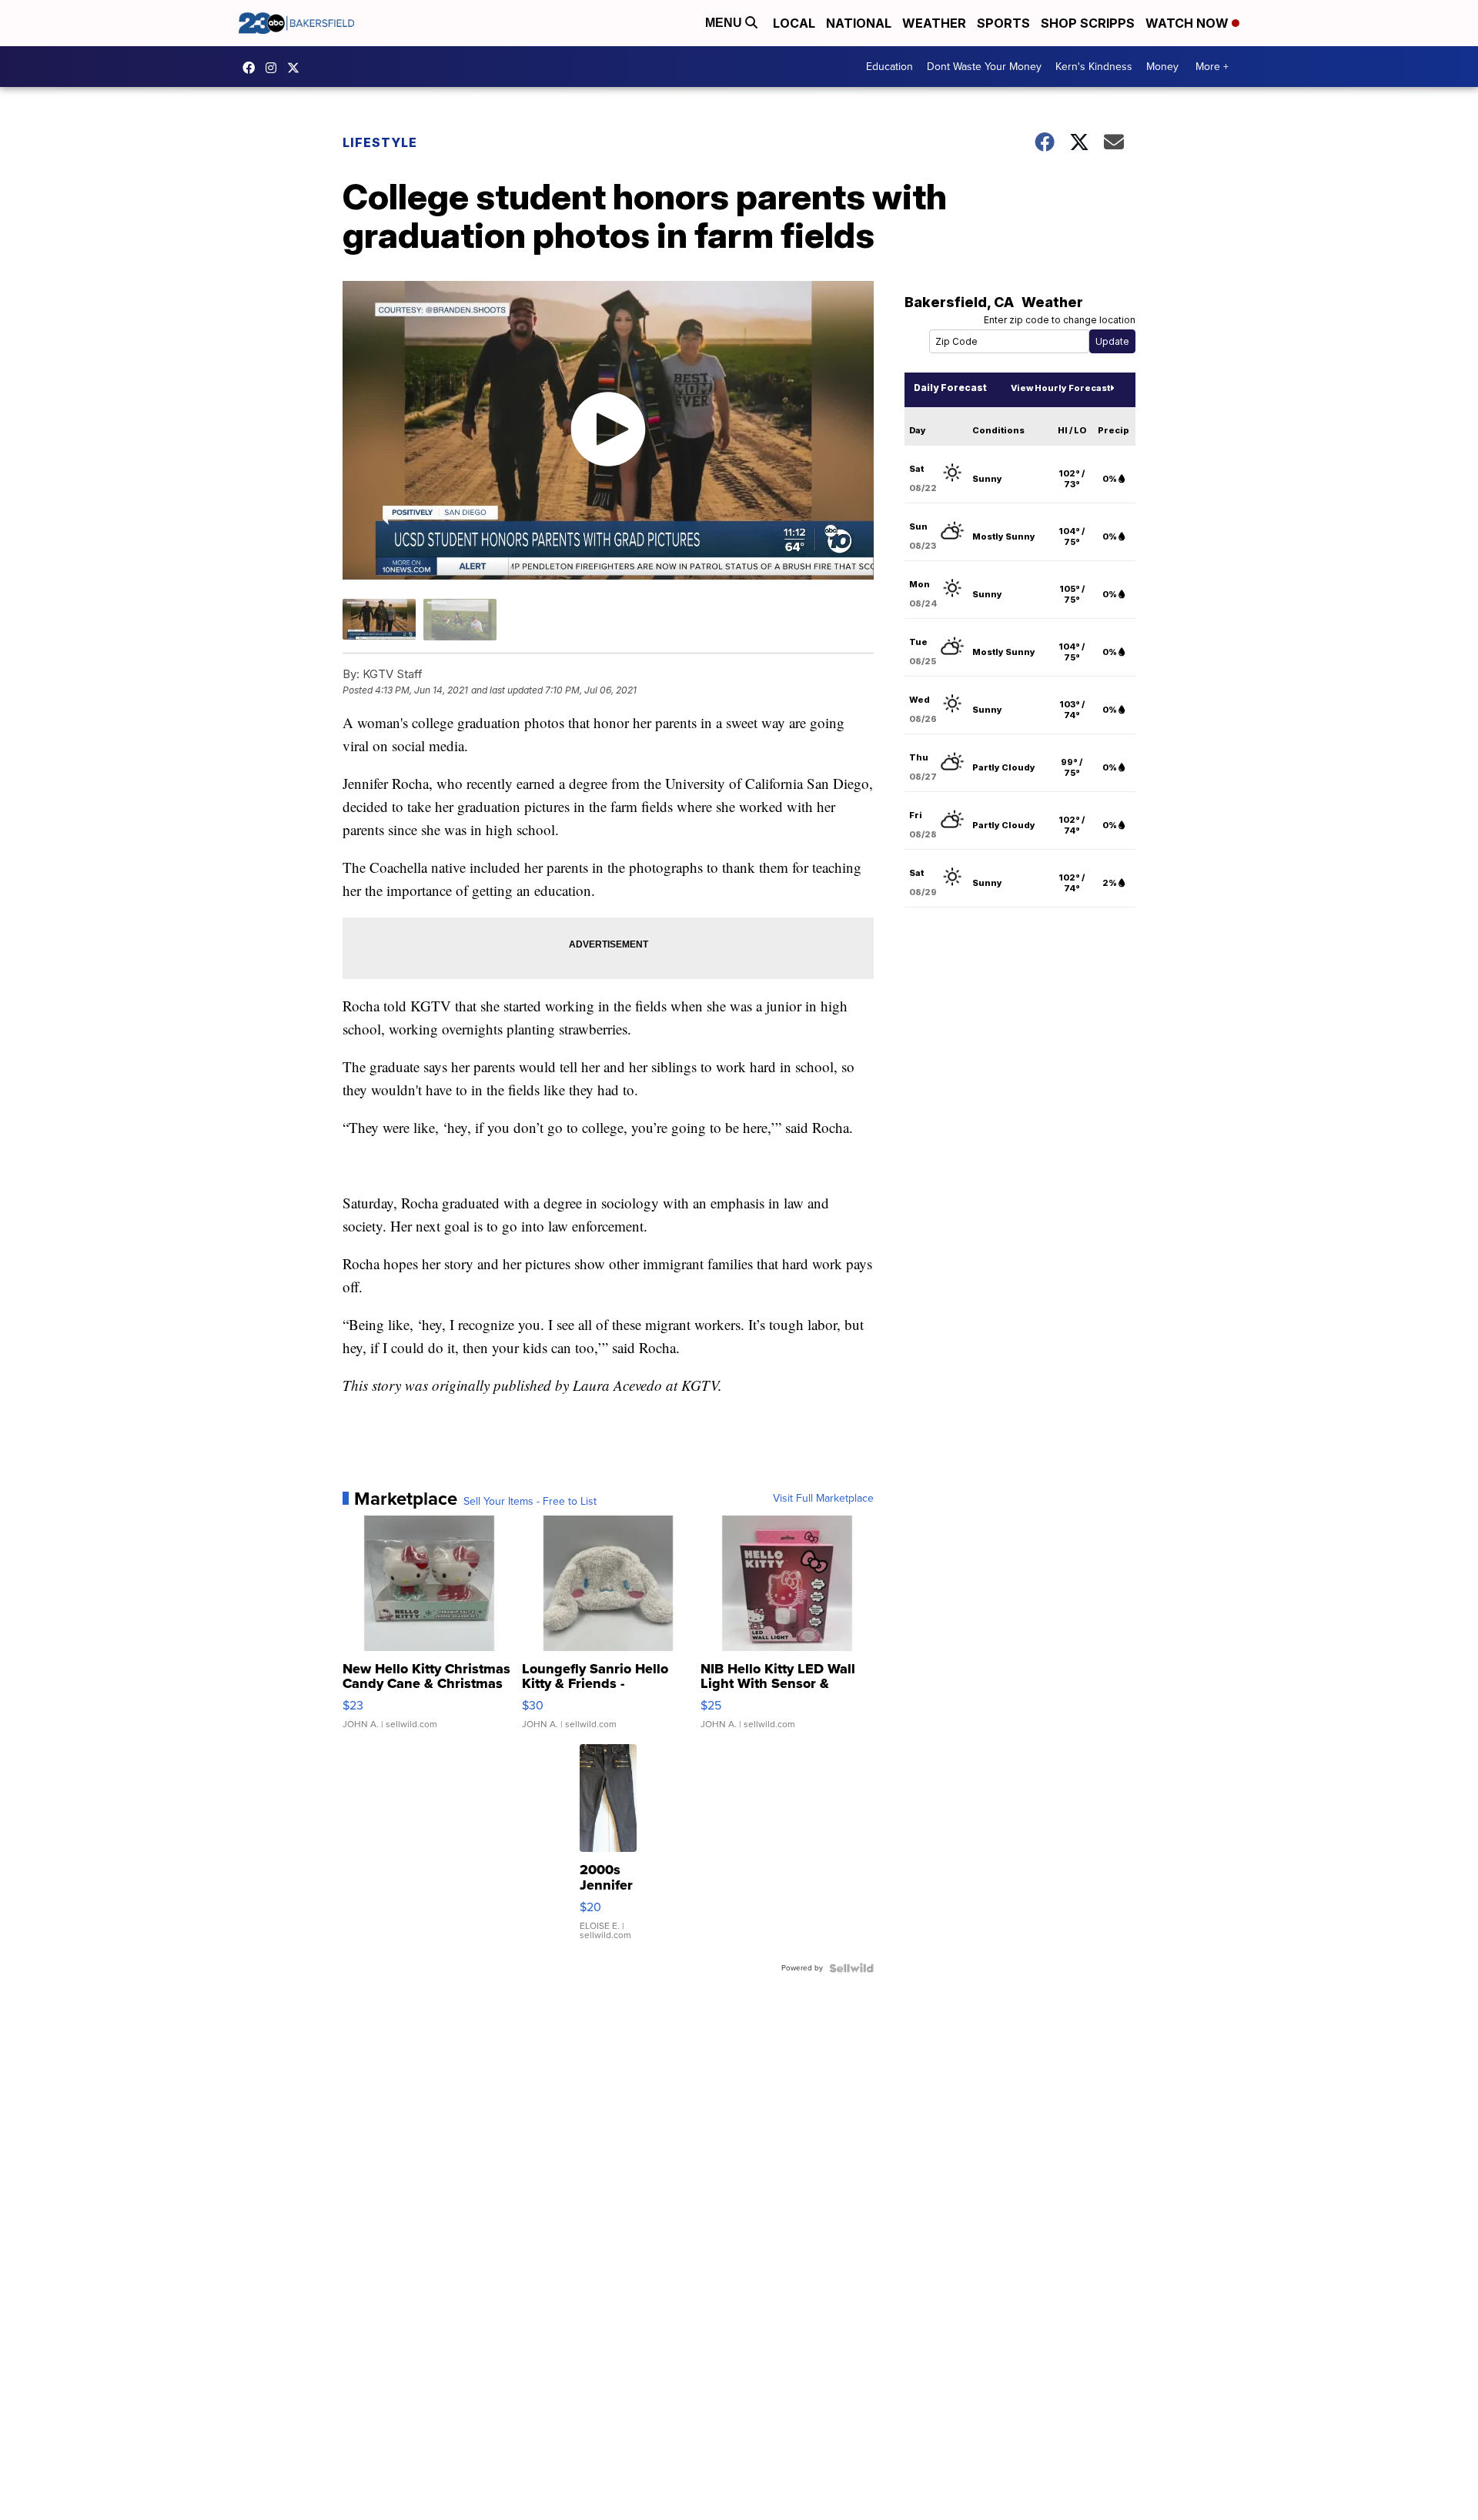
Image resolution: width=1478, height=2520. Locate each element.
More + (1212, 67)
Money (1162, 67)
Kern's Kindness (1094, 67)
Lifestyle (380, 142)
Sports (1003, 23)
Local (794, 23)
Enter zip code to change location (1060, 320)
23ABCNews (275, 68)
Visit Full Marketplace (823, 1499)
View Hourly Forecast (1060, 388)
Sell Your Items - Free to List (530, 1502)
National (859, 23)
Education (889, 67)
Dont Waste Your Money (984, 67)
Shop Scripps (1088, 23)
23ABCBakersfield (252, 68)
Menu (725, 23)
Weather (934, 23)
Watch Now (1189, 23)
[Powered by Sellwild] (851, 1968)
